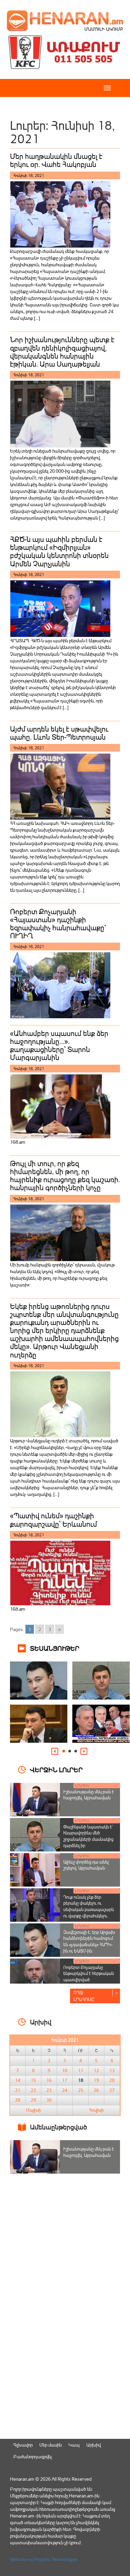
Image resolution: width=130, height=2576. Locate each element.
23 (49, 2090)
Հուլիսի (96, 2110)
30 (49, 2100)
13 (112, 2071)
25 (81, 2090)
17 (65, 2080)
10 (65, 2071)
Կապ (74, 2445)
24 (65, 2090)
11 (81, 2071)
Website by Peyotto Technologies (44, 2559)
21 (18, 2090)
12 (96, 2071)
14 (18, 2080)
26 (96, 2090)
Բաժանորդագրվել (32, 2456)
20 (112, 2080)
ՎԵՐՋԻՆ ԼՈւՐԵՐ (56, 1769)
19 (96, 2080)
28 (18, 2100)
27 (112, 2090)
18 (81, 2080)
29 (33, 2100)
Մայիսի (33, 2110)
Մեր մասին (50, 2445)
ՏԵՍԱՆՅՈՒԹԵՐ (55, 1648)
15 (33, 2080)
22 (33, 2090)
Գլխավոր (23, 2445)
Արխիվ (93, 2445)
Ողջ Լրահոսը (84, 1996)
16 (49, 2080)
